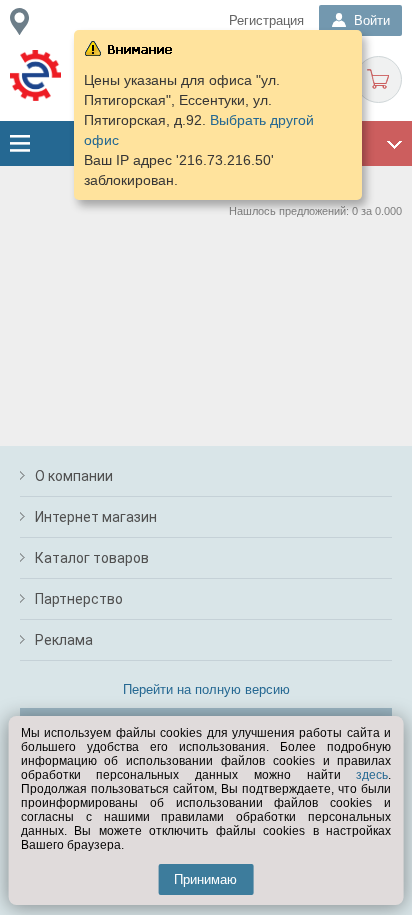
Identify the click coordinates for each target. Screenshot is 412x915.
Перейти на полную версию (206, 689)
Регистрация (266, 20)
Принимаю (205, 879)
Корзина (378, 79)
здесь (372, 775)
